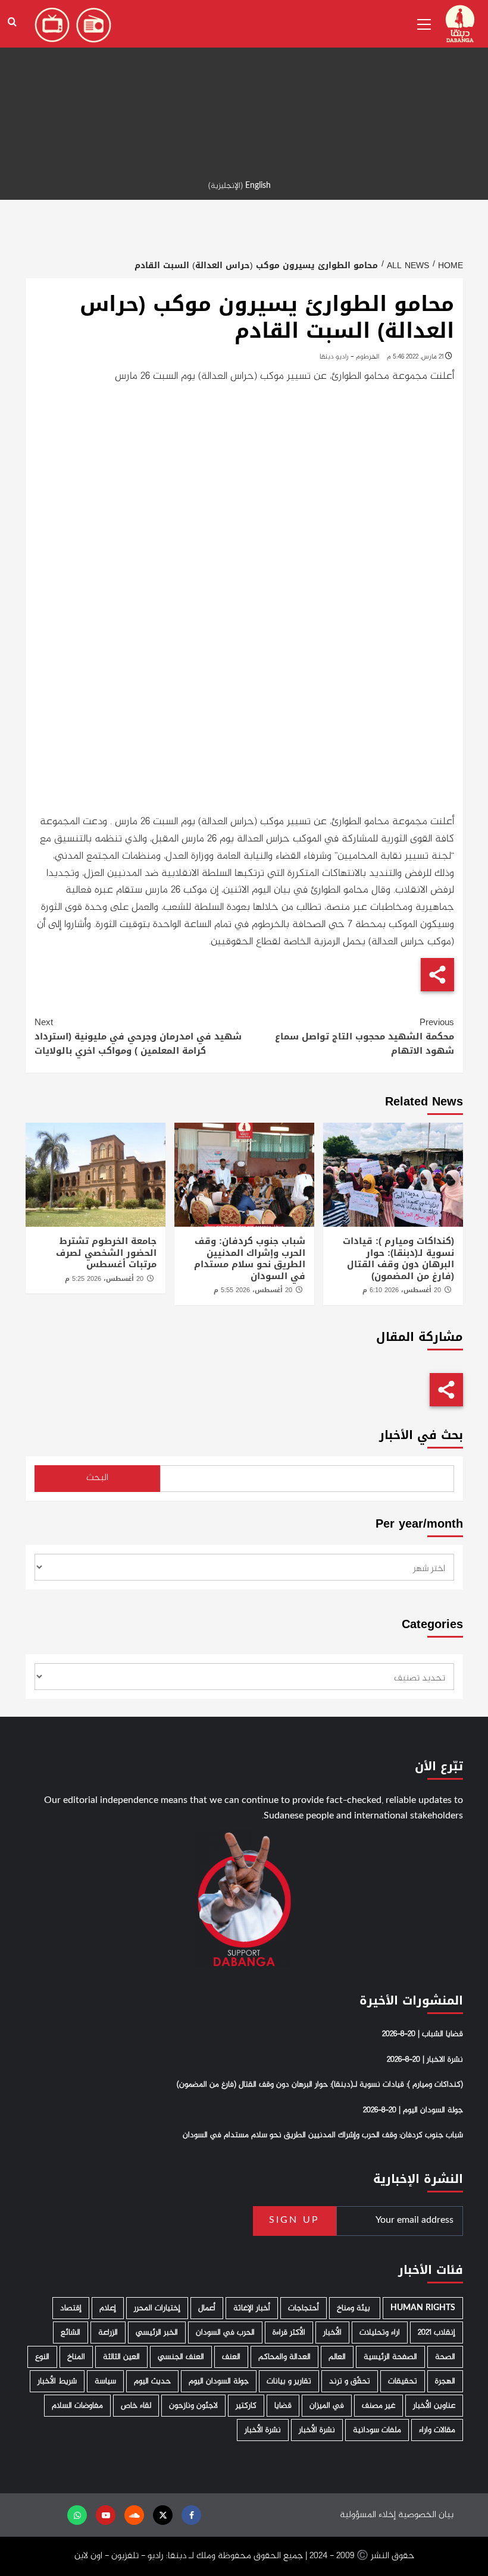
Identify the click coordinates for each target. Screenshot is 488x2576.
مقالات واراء (437, 2430)
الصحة (445, 2357)
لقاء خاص (136, 2406)
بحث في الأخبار (421, 1435)
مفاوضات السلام (77, 2406)
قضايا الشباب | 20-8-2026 (423, 2034)
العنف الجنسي (181, 2357)
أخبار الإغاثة (252, 2308)
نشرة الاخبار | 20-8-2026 (425, 2060)
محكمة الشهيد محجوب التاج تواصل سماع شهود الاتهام (365, 1036)
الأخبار (332, 2332)
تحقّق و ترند (350, 2381)
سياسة (105, 2381)
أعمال (207, 2308)
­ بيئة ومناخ (355, 2308)
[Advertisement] (244, 83)
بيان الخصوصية (426, 2515)
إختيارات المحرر (157, 2308)
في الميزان (327, 2406)
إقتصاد (71, 2308)
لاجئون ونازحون (193, 2406)
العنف (231, 2357)
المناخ (76, 2357)
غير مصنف (378, 2406)
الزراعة (108, 2332)
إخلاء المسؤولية (368, 2515)
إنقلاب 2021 (437, 2332)
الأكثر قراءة (289, 2332)
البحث (97, 1478)
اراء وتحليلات (380, 2332)
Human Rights (423, 2308)
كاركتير (246, 2406)
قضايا (283, 2406)
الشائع (71, 2332)
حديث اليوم (152, 2381)
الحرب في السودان (225, 2332)
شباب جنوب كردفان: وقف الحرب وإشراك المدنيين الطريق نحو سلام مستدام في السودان (250, 1259)
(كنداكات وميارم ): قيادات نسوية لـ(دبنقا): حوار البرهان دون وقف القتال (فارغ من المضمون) (398, 1259)
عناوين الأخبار (434, 2406)
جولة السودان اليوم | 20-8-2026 (413, 2110)
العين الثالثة (121, 2357)
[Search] (12, 22)
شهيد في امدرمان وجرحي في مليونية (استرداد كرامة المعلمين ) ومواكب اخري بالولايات (138, 1036)
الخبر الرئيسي (157, 2332)
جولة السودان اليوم (219, 2381)
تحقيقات (403, 2381)
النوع (42, 2357)
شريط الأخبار (57, 2381)
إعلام (108, 2308)
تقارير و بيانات (289, 2381)
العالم (337, 2357)
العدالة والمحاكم (284, 2357)
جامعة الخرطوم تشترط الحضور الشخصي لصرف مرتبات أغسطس (106, 1253)
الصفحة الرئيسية (390, 2357)
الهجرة (445, 2381)
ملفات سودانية (377, 2430)
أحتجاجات (304, 2308)
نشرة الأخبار (317, 2430)
